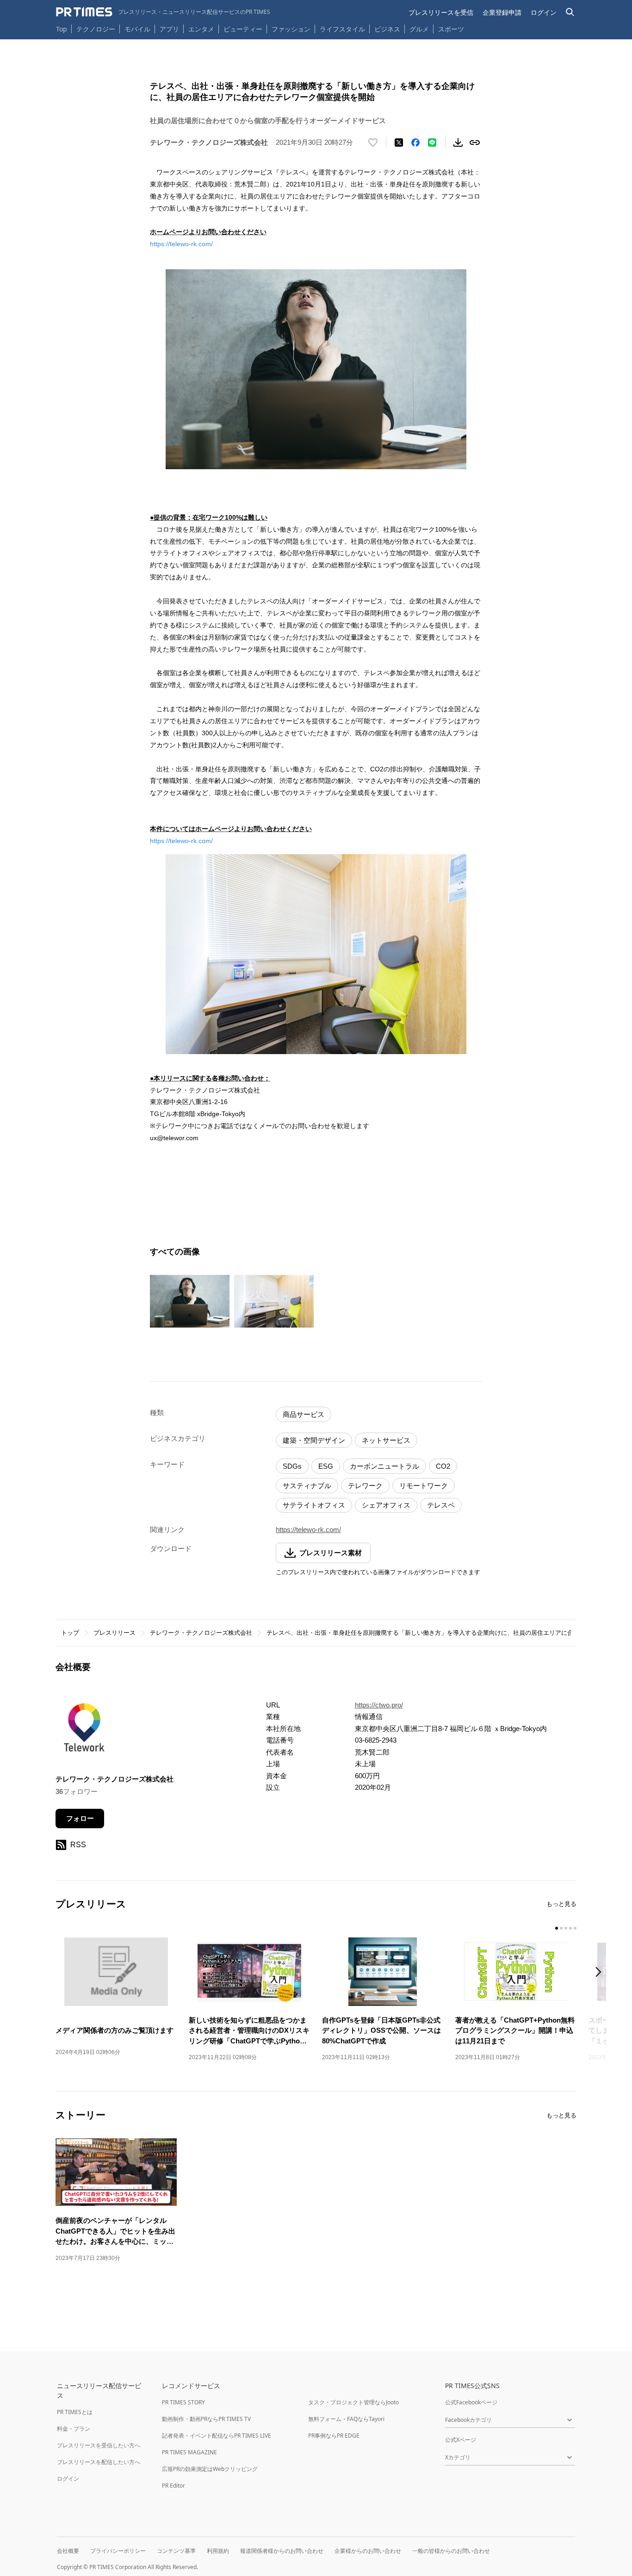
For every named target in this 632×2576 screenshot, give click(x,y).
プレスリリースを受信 (441, 12)
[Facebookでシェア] (415, 143)
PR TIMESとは (75, 2412)
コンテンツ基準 (176, 2551)
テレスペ (441, 1505)
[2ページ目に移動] (561, 1928)
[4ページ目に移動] (570, 1928)
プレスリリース (115, 1633)
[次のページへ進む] (601, 1973)
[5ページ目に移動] (575, 1928)
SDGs (292, 1466)
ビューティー (243, 29)
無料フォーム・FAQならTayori (346, 2419)
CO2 (443, 1466)
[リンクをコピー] (475, 143)
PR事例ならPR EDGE (334, 2436)
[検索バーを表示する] (570, 12)
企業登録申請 (502, 12)
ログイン (544, 12)
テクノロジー (96, 29)
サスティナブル (307, 1486)
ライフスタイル (342, 29)
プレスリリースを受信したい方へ (99, 2445)
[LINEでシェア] (432, 143)
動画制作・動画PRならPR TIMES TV (206, 2419)
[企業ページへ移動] (84, 1730)
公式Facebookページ (471, 2402)
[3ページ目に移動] (566, 1928)
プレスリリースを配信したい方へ (99, 2462)
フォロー (80, 1818)
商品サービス (304, 1414)
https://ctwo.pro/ (379, 1705)
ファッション (291, 29)
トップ (70, 1633)
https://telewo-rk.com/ (181, 244)
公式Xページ (461, 2440)
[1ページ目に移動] (557, 1928)
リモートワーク (424, 1486)
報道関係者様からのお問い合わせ (282, 2551)
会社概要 (68, 2551)
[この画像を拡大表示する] (190, 1301)
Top (62, 29)
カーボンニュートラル (384, 1466)
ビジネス (387, 29)
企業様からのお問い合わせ (368, 2551)
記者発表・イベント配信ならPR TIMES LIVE (217, 2436)
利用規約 (218, 2551)
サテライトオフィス (314, 1505)
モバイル (137, 29)
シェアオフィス (386, 1505)
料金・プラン (74, 2429)
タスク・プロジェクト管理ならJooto (353, 2402)
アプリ (169, 29)
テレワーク (365, 1486)
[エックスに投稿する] (399, 143)
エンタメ (201, 29)
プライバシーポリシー (118, 2551)
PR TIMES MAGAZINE (189, 2452)
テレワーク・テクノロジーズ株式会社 (201, 1633)
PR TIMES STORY (183, 2402)
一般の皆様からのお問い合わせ (451, 2551)
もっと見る (561, 1904)
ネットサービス (386, 1440)
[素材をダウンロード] (458, 143)
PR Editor (173, 2486)
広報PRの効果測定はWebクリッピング (210, 2469)
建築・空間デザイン (314, 1440)
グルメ (419, 29)
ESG (326, 1466)
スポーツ (451, 29)
